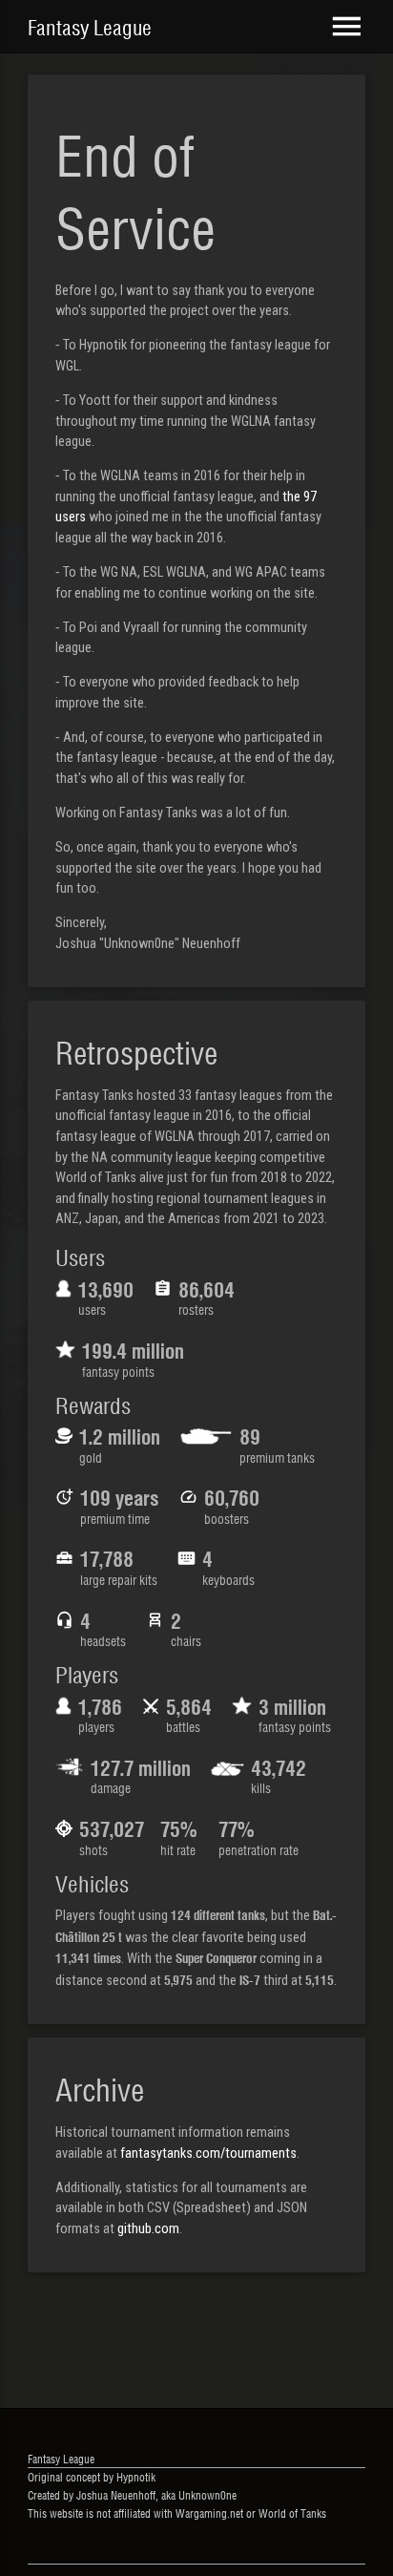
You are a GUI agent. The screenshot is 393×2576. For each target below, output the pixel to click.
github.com (148, 2229)
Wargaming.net (209, 2513)
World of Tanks (292, 2513)
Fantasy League (90, 27)
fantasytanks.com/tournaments (208, 2154)
